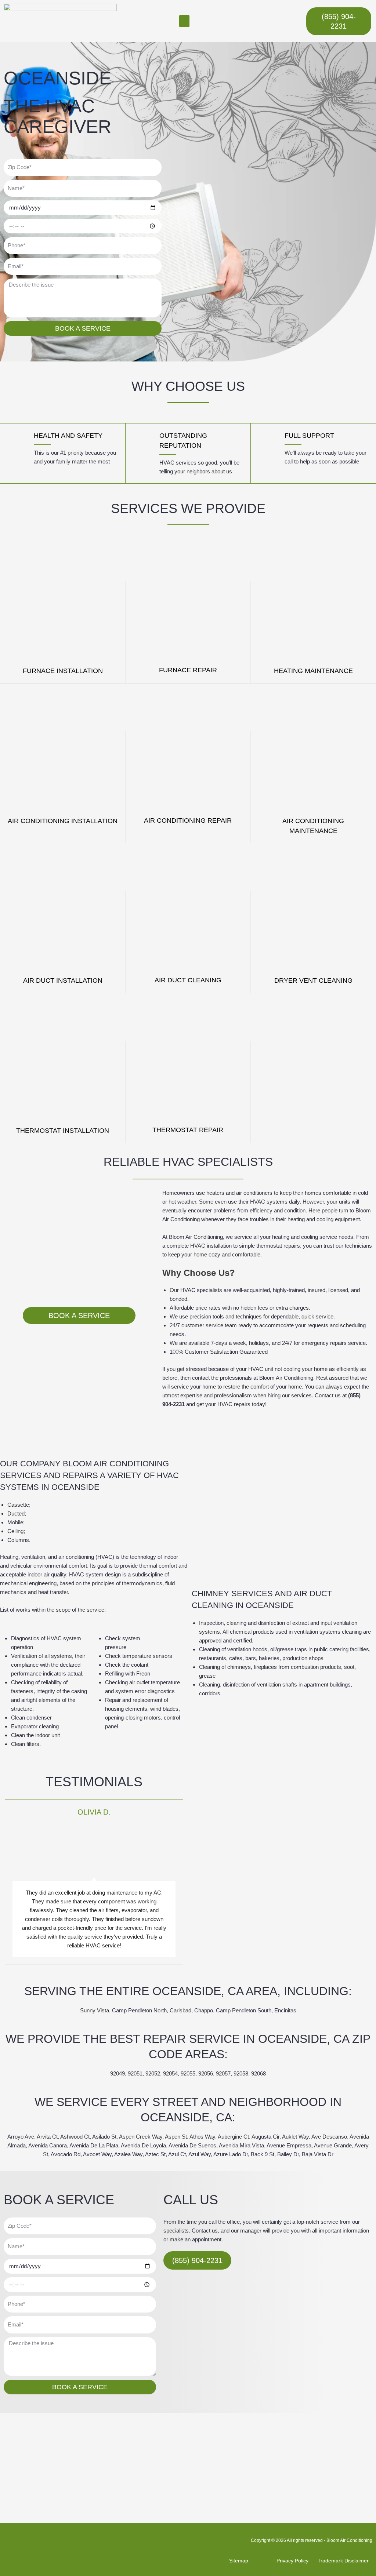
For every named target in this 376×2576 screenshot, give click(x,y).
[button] (184, 21)
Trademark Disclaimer (343, 2561)
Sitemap (239, 2561)
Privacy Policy (292, 2561)
